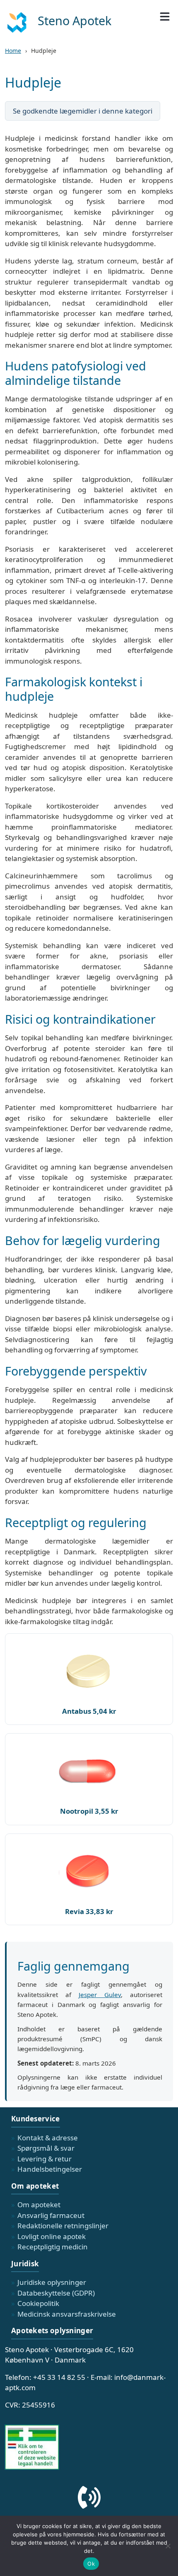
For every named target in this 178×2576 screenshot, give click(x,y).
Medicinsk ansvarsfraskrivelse (67, 2314)
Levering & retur (44, 2159)
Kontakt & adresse (48, 2138)
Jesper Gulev (100, 1995)
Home (13, 51)
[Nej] (168, 2546)
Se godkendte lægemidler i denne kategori (83, 111)
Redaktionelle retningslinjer (63, 2226)
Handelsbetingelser (50, 2169)
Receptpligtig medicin (53, 2247)
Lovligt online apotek (52, 2236)
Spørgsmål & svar (46, 2148)
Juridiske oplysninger (52, 2282)
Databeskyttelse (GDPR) (56, 2293)
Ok (91, 2564)
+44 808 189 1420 (89, 2524)
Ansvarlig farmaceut (51, 2215)
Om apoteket (39, 2205)
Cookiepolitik (38, 2303)
